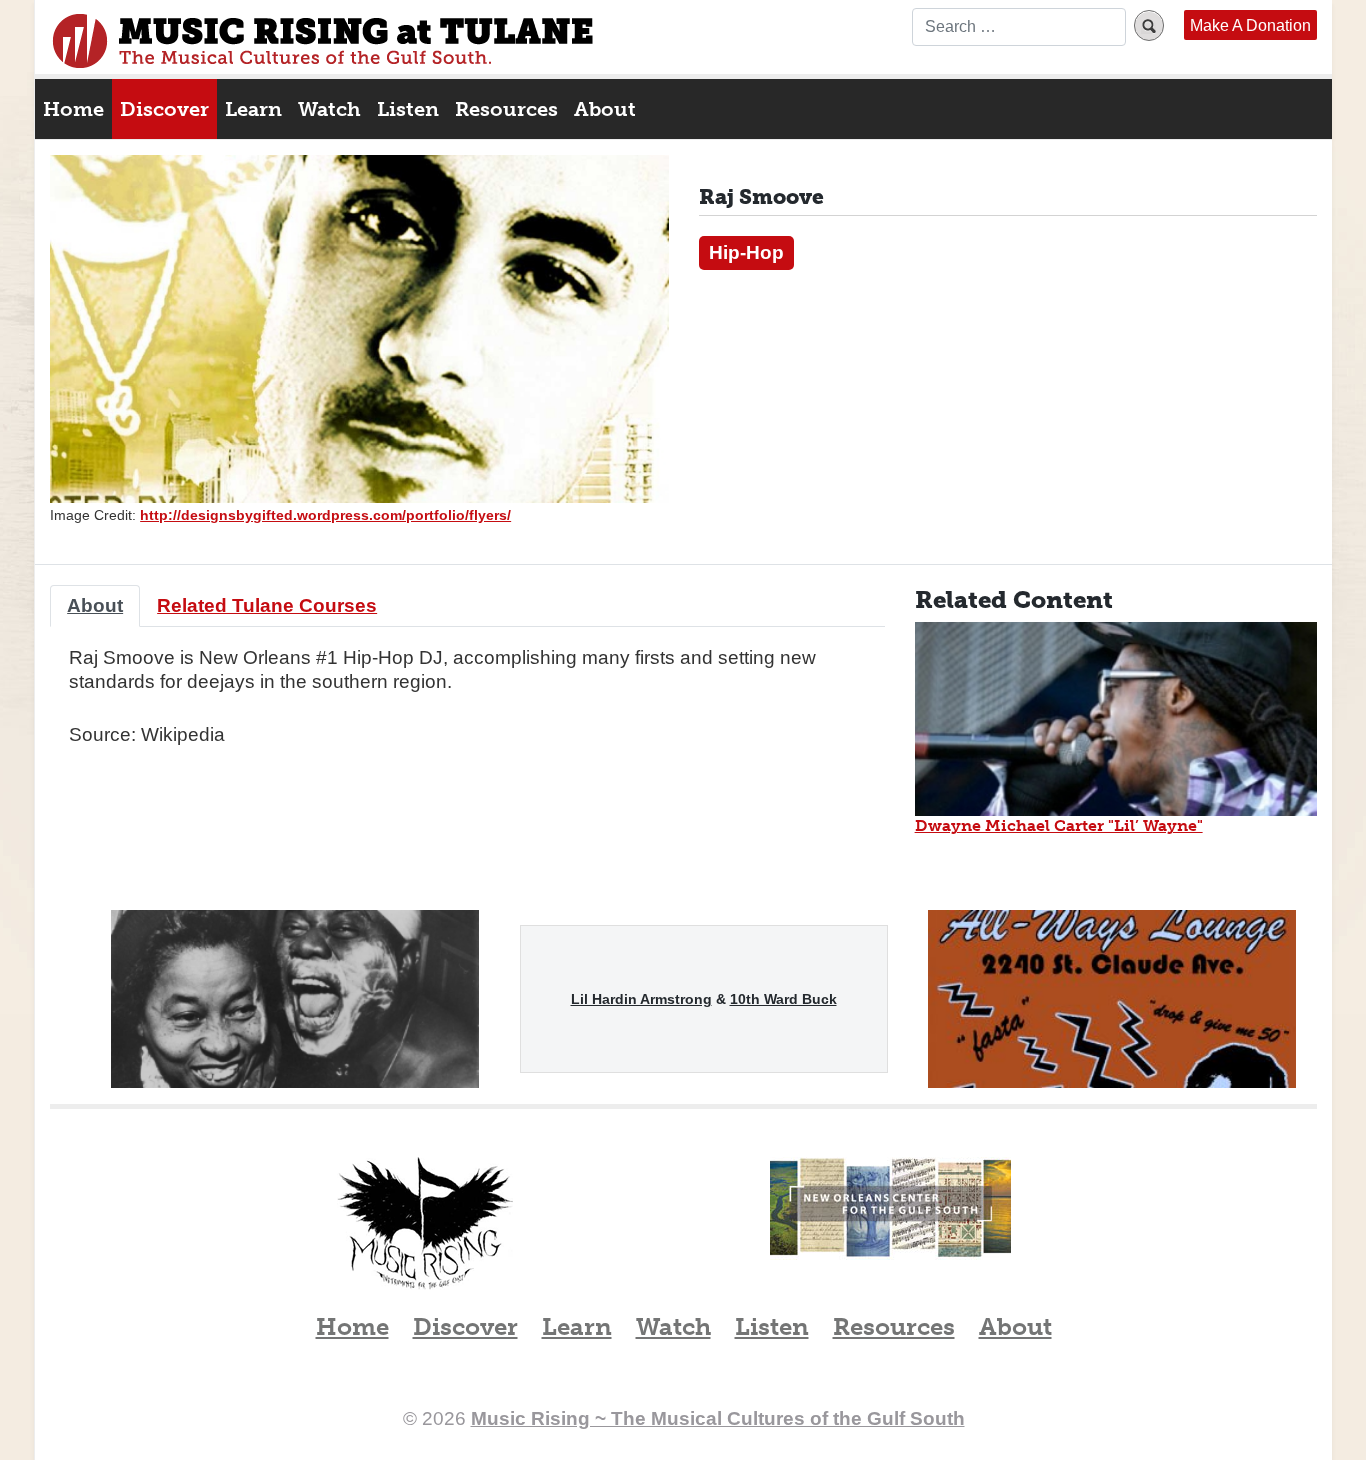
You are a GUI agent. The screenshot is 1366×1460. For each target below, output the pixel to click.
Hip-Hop (746, 252)
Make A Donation (1250, 25)
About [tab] (95, 605)
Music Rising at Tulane (425, 1223)
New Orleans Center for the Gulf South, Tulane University (890, 1229)
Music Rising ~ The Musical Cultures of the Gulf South (323, 41)
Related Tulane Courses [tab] (267, 605)
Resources (506, 109)
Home (73, 109)
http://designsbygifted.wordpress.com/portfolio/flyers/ (325, 515)
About (605, 109)
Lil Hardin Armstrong (641, 999)
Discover (164, 109)
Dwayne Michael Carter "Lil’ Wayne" (1059, 825)
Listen (408, 109)
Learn (253, 109)
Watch (329, 109)
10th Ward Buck (783, 999)
